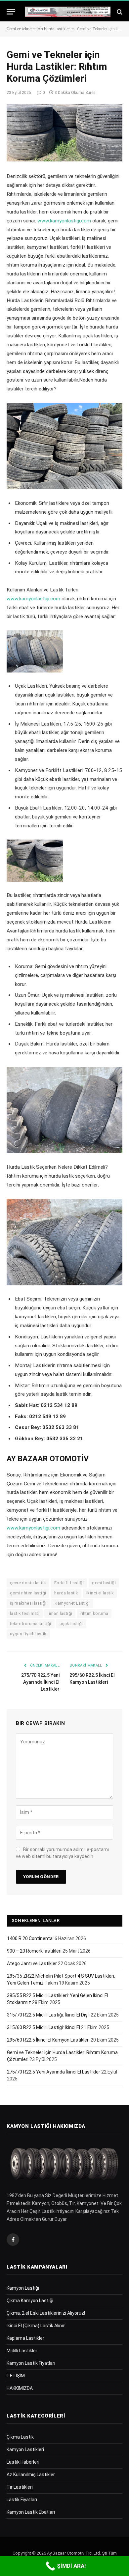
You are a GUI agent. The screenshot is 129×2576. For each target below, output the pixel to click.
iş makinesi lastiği (28, 1603)
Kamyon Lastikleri (25, 2449)
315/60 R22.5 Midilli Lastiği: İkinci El (43, 2027)
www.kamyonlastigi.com (64, 221)
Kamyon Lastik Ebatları (31, 2512)
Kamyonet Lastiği (72, 1603)
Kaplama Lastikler (25, 2338)
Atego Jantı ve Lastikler (32, 1963)
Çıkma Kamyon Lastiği (30, 2301)
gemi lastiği (104, 1583)
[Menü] (11, 12)
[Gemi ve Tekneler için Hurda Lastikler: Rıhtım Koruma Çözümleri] (64, 133)
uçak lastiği (71, 1624)
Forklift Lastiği (69, 1583)
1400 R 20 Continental (30, 1938)
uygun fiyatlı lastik (28, 1634)
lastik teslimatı (25, 1613)
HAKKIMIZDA (20, 2388)
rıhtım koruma (94, 1613)
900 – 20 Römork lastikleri (34, 1951)
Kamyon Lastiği (23, 2288)
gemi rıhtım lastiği (28, 1593)
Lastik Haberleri (23, 2462)
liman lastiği (60, 1613)
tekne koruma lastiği (31, 1624)
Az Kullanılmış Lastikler (31, 2475)
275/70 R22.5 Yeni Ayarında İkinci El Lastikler (40, 1682)
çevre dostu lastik (28, 1583)
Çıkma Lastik (20, 2437)
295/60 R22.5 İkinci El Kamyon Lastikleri (48, 2040)
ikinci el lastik (100, 1593)
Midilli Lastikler (22, 2351)
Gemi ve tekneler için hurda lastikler (38, 29)
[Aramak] (119, 12)
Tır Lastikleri (20, 2487)
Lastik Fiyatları (22, 2500)
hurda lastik (66, 1593)
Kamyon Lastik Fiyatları (31, 2363)
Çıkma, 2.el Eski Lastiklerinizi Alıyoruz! (46, 2313)
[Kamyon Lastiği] (68, 12)
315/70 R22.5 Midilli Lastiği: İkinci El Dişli (48, 2015)
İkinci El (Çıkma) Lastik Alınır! (36, 2326)
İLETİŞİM (16, 2376)
